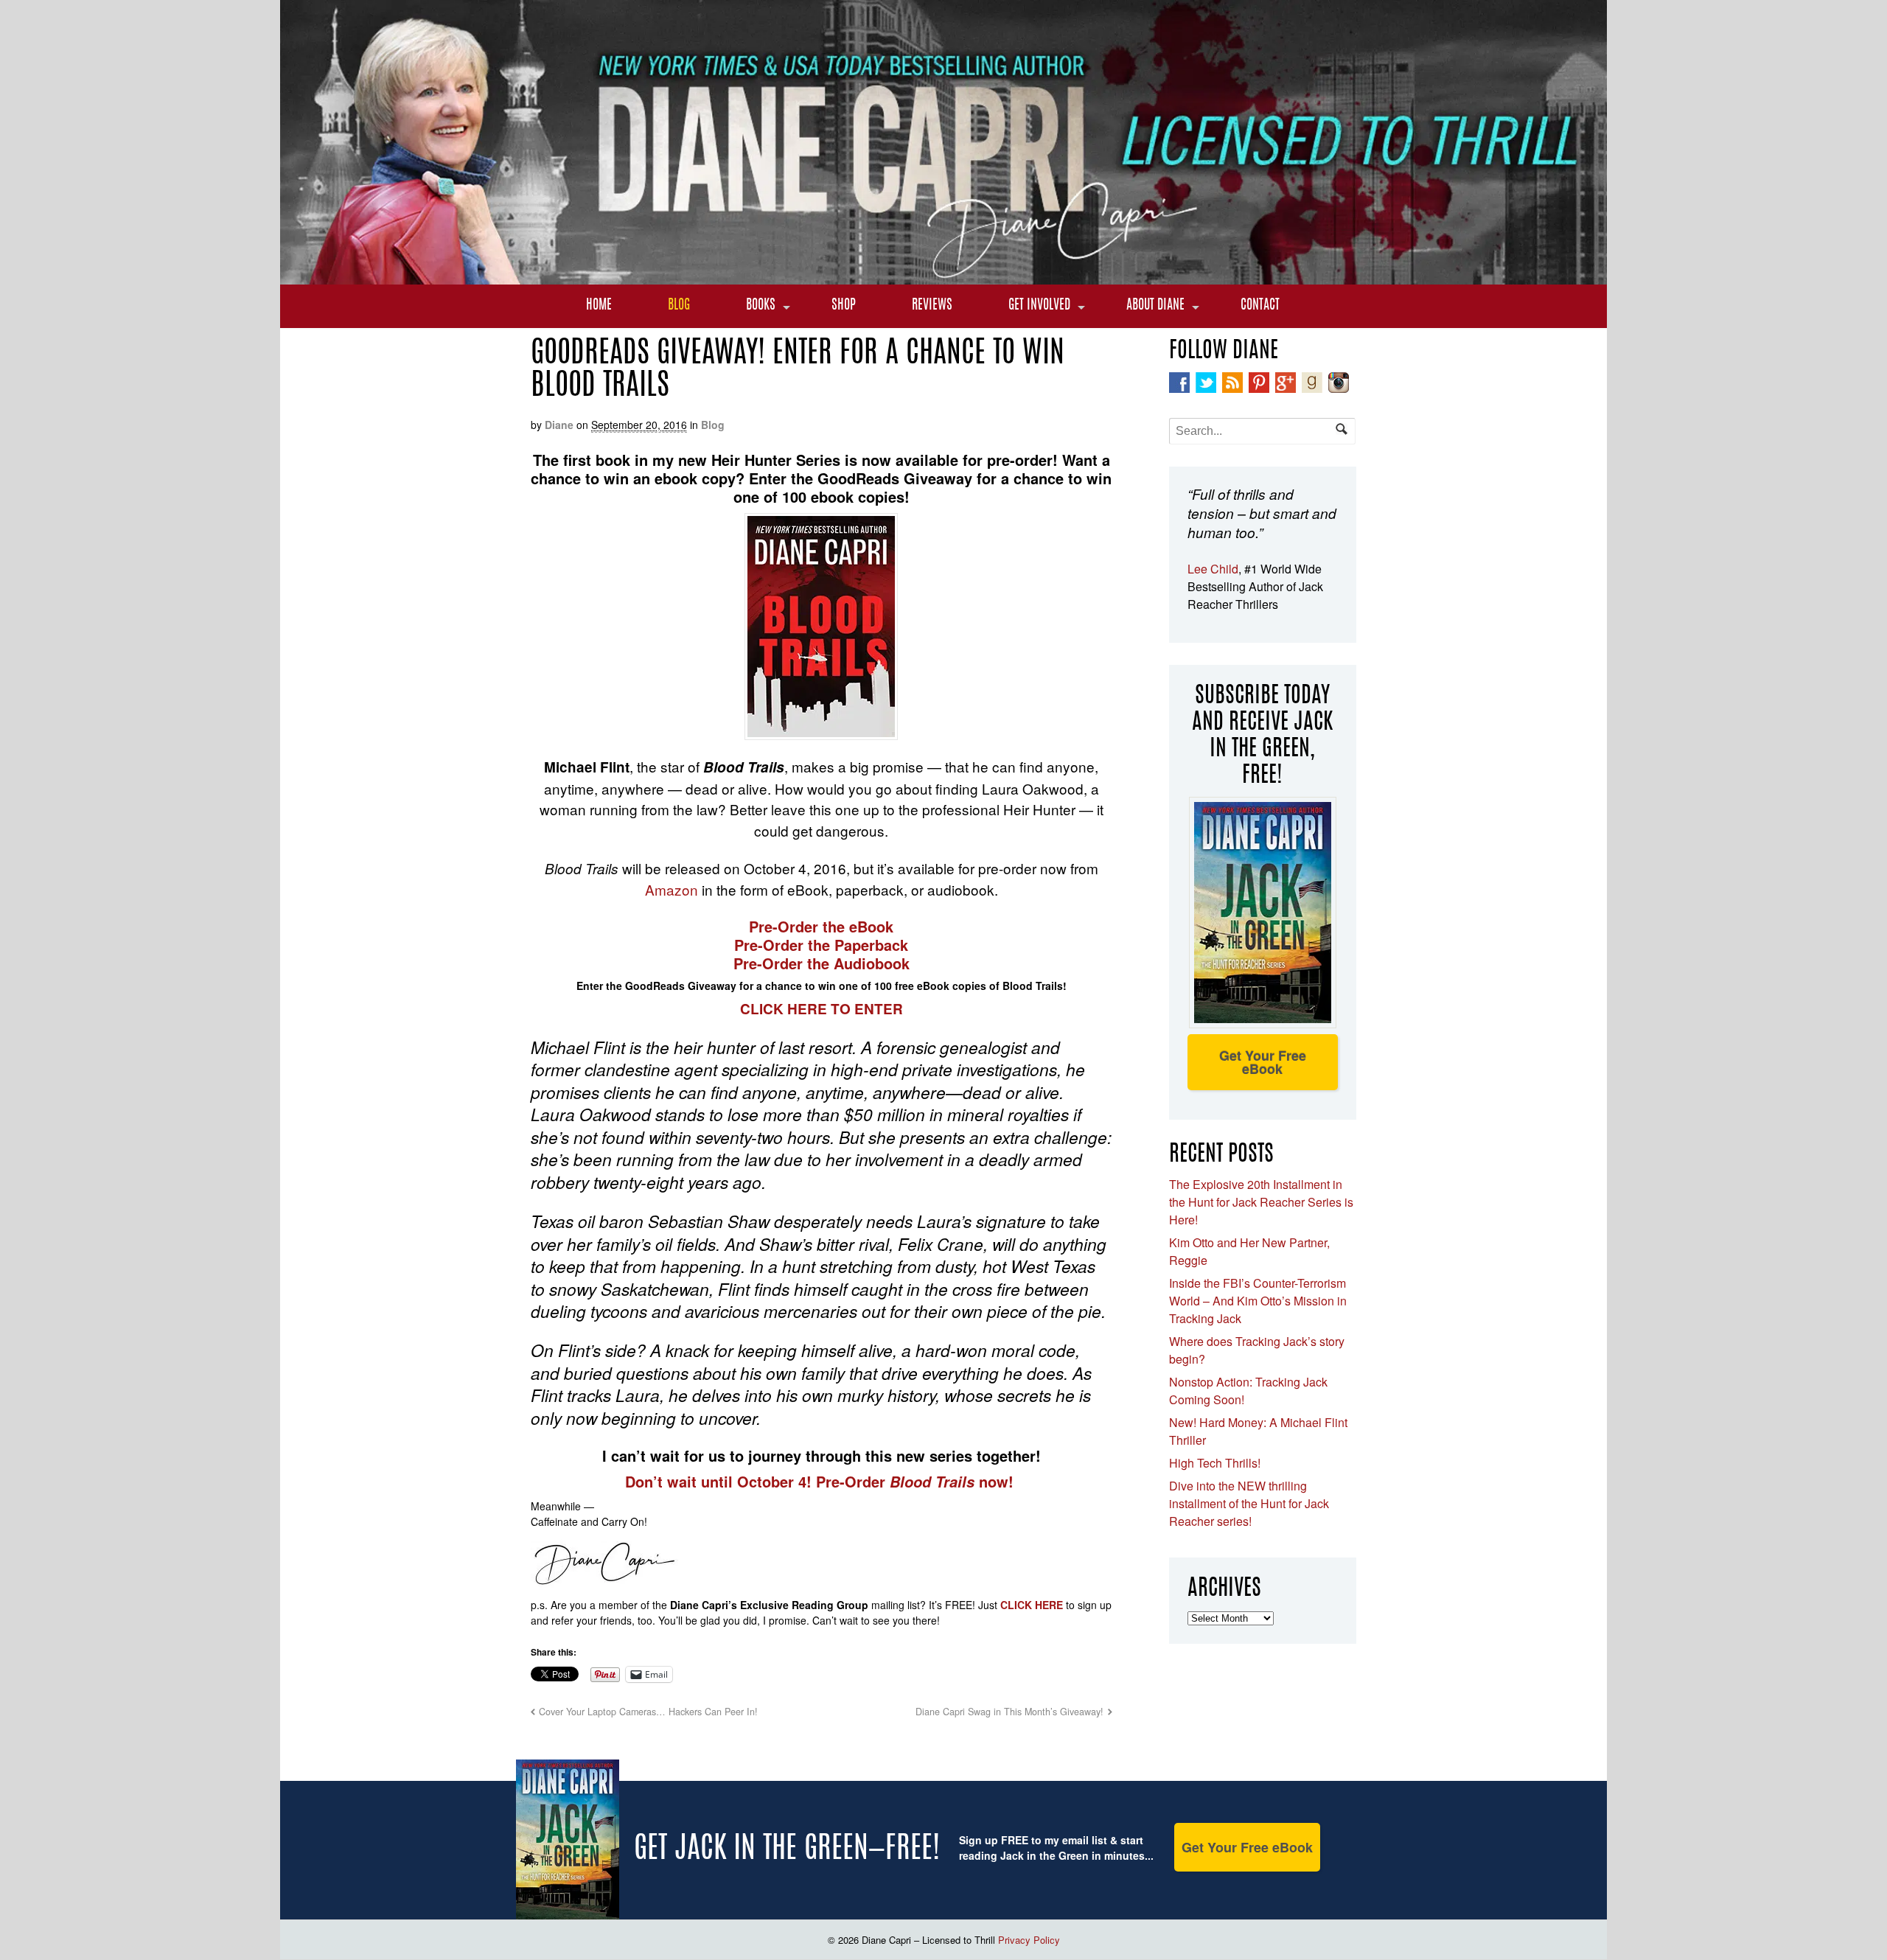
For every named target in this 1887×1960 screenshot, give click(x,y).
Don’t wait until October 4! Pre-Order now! (822, 1481)
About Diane (1155, 306)
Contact (1260, 306)
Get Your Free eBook (1263, 1062)
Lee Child (1213, 569)
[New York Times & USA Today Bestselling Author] (943, 276)
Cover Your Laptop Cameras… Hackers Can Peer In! (648, 1712)
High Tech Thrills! (1215, 1463)
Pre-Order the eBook (821, 926)
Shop (844, 306)
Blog (679, 306)
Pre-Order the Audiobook (822, 963)
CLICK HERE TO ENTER (822, 1009)
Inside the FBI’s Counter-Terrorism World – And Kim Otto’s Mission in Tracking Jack (1258, 1301)
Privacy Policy (1029, 1940)
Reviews (932, 306)
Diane (559, 425)
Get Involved (1039, 306)
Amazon (672, 889)
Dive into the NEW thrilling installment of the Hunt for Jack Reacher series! (1249, 1503)
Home (599, 306)
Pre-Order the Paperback (821, 945)
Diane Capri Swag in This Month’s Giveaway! (1009, 1712)
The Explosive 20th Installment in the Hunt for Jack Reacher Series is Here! (1261, 1202)
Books (761, 306)
